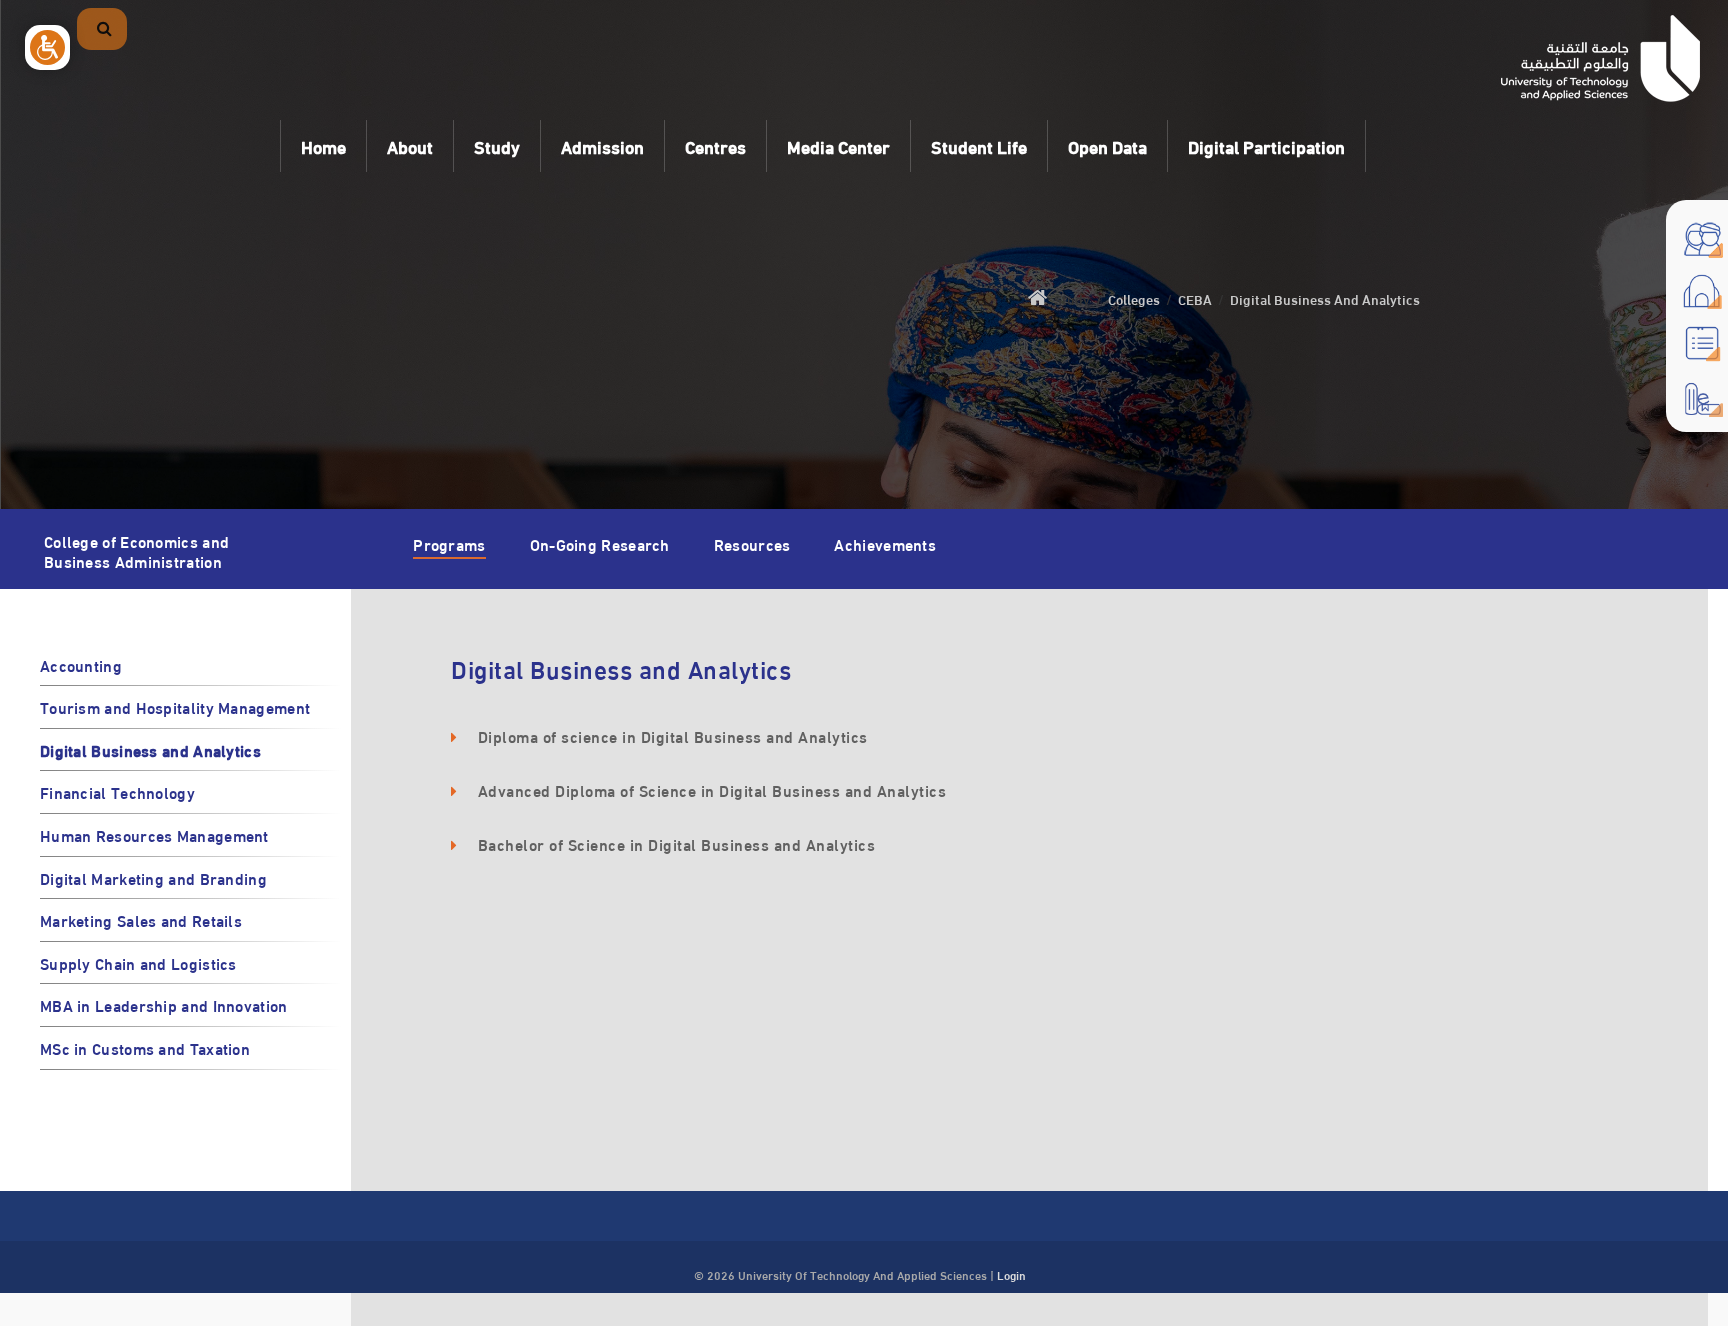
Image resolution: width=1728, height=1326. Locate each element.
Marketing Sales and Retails (141, 919)
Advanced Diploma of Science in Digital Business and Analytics (712, 789)
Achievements (885, 543)
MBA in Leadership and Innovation (164, 1004)
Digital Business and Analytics (150, 749)
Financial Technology (117, 791)
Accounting (81, 664)
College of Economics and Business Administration (136, 547)
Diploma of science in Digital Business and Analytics (673, 735)
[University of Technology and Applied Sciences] (1601, 58)
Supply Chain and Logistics (138, 962)
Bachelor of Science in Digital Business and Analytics (676, 843)
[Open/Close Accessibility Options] (47, 47)
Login (1011, 1274)
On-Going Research (600, 543)
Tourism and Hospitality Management (175, 706)
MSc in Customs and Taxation (145, 1047)
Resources (752, 543)
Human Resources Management (154, 834)
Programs (449, 543)
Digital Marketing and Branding (153, 877)
